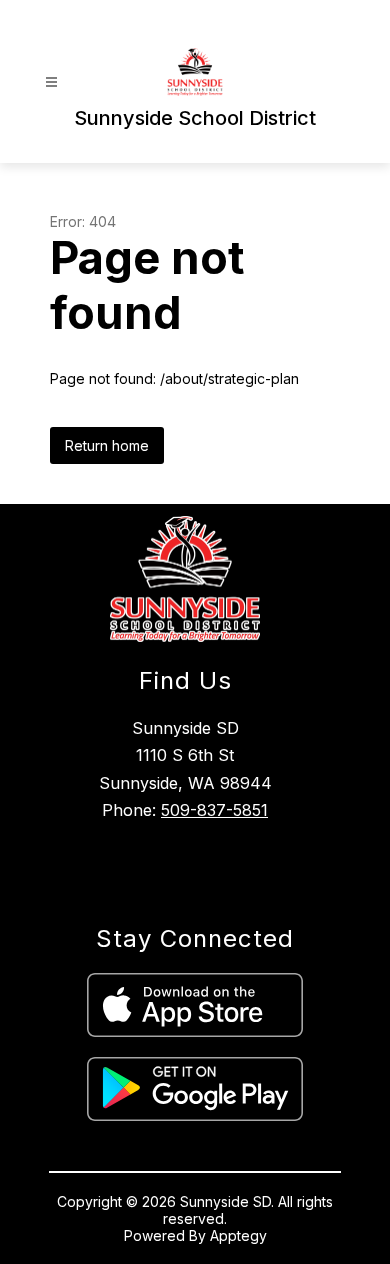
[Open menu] (51, 82)
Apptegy (238, 1235)
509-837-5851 (214, 810)
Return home (107, 445)
